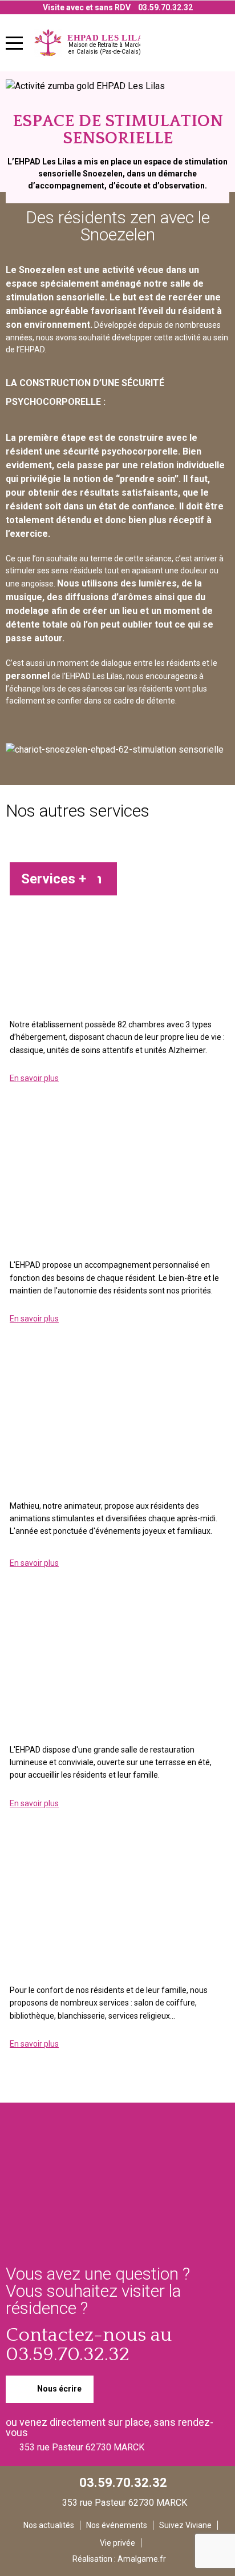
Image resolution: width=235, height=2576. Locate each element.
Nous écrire (58, 2388)
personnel (28, 676)
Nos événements (117, 2525)
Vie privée (117, 2543)
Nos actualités (49, 2525)
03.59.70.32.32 (165, 7)
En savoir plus (34, 1078)
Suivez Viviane (185, 2525)
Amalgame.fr (142, 2559)
